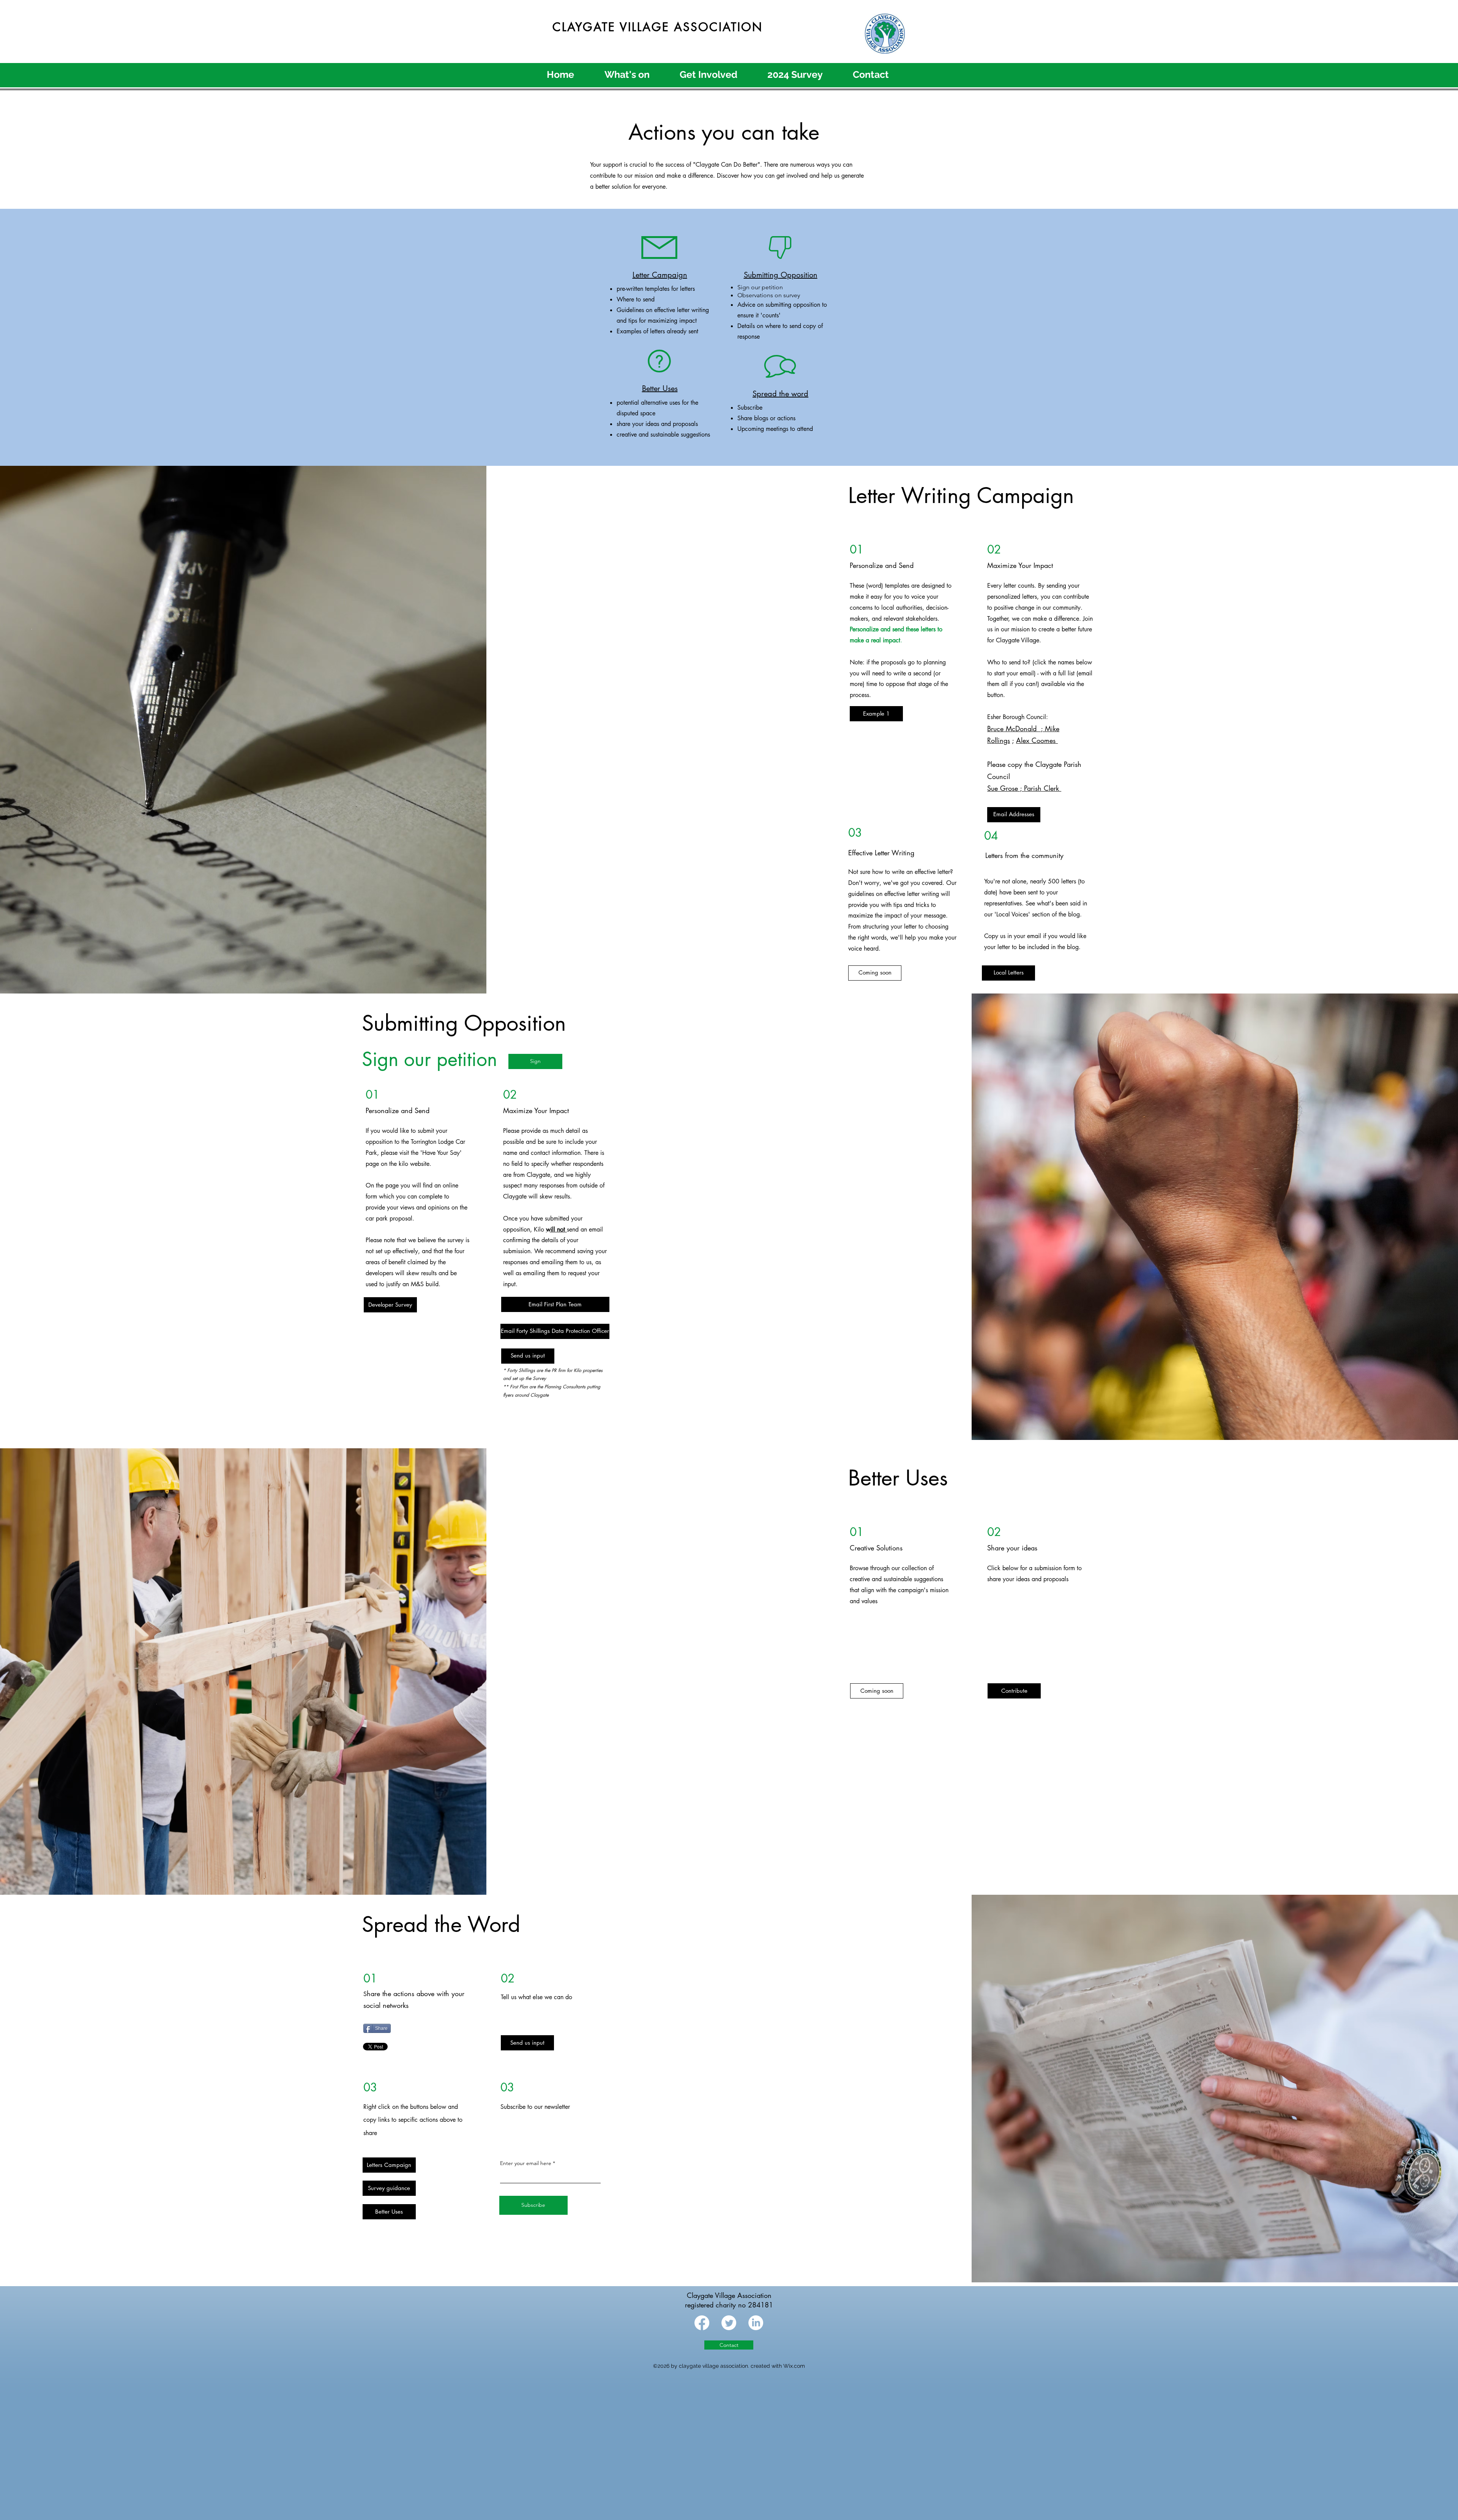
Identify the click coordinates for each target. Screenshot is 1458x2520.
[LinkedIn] (756, 2323)
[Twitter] (729, 2323)
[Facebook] (702, 2323)
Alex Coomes (1037, 740)
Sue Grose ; (1006, 788)
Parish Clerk (1043, 788)
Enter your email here (526, 2163)
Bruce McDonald (1016, 729)
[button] (875, 973)
